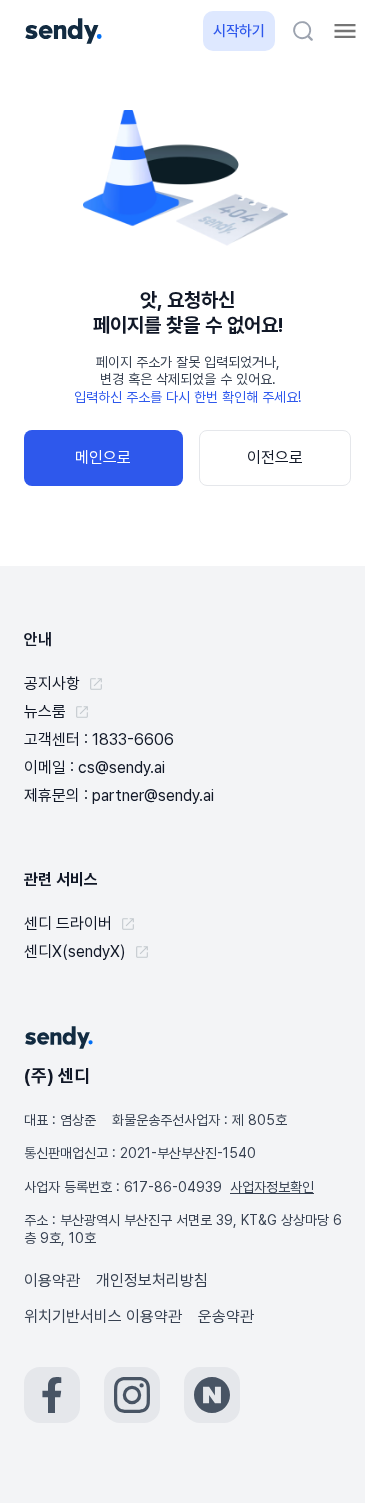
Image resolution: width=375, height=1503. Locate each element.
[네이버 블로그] (212, 1395)
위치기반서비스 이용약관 (103, 1316)
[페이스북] (52, 1395)
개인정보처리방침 (152, 1280)
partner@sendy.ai (153, 795)
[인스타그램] (132, 1395)
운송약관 (226, 1316)
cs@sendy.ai (121, 767)
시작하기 (239, 31)
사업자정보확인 (272, 1187)
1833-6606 (133, 739)
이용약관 (52, 1280)
